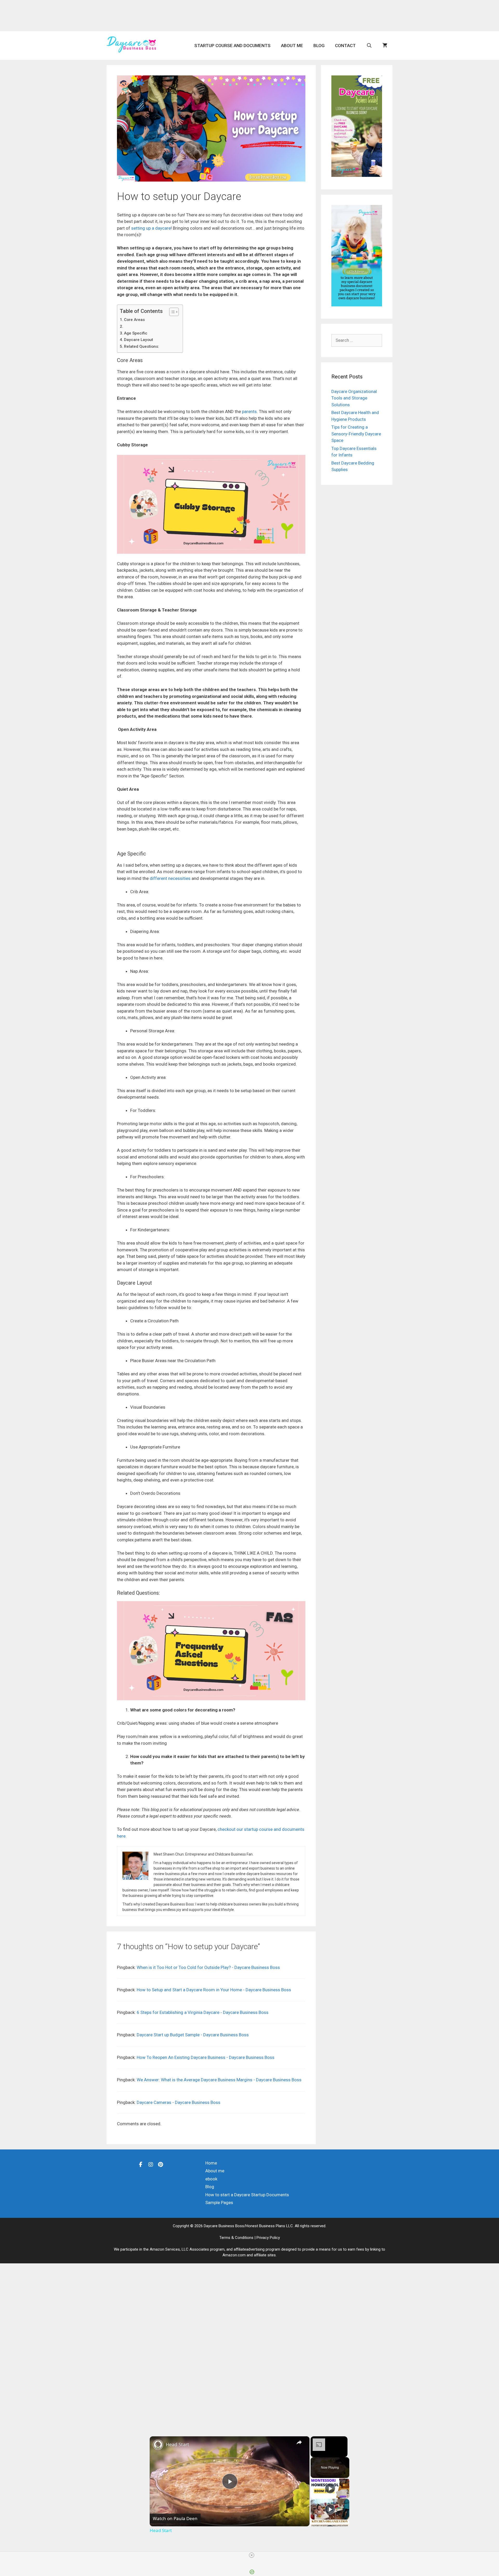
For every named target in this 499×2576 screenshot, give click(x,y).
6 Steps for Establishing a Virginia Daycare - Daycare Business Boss (203, 2012)
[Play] (330, 2488)
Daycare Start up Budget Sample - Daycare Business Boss (193, 2035)
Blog (319, 46)
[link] (158, 2445)
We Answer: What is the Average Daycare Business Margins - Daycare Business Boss (219, 2080)
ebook (211, 2179)
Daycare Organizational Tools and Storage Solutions (354, 398)
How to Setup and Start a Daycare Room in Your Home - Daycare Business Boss (214, 1990)
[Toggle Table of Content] (171, 312)
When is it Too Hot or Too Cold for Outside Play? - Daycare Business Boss (208, 1967)
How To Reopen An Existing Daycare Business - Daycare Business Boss (206, 2057)
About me (292, 46)
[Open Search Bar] (369, 46)
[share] (299, 2442)
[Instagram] (151, 2164)
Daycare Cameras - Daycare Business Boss (179, 2102)
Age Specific (136, 333)
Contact (345, 46)
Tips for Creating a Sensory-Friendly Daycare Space (356, 434)
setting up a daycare (151, 228)
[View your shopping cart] (385, 46)
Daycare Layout (139, 340)
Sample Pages (219, 2203)
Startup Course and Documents (232, 46)
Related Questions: (142, 346)
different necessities (170, 878)
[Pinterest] (161, 2164)
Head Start (178, 2444)
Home (211, 2163)
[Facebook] (141, 2164)
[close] (252, 2555)
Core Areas (134, 320)
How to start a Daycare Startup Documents (247, 2195)
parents (249, 411)
